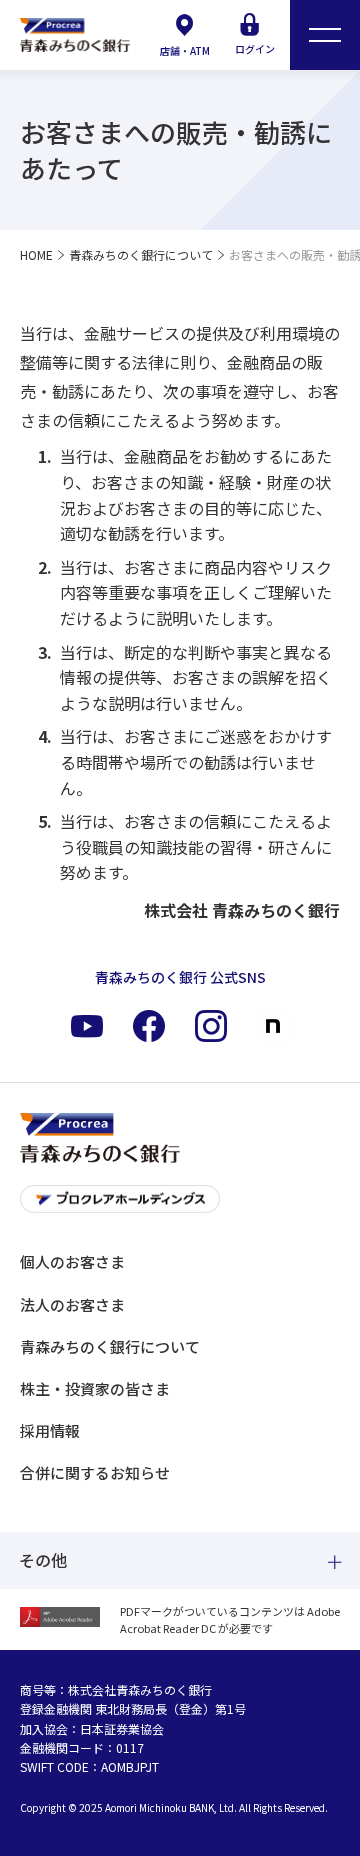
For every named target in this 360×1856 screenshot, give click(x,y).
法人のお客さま (72, 1304)
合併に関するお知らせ (95, 1472)
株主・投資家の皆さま (95, 1388)
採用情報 (50, 1430)
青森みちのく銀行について (110, 1346)
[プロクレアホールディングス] (180, 1204)
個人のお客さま (72, 1261)
